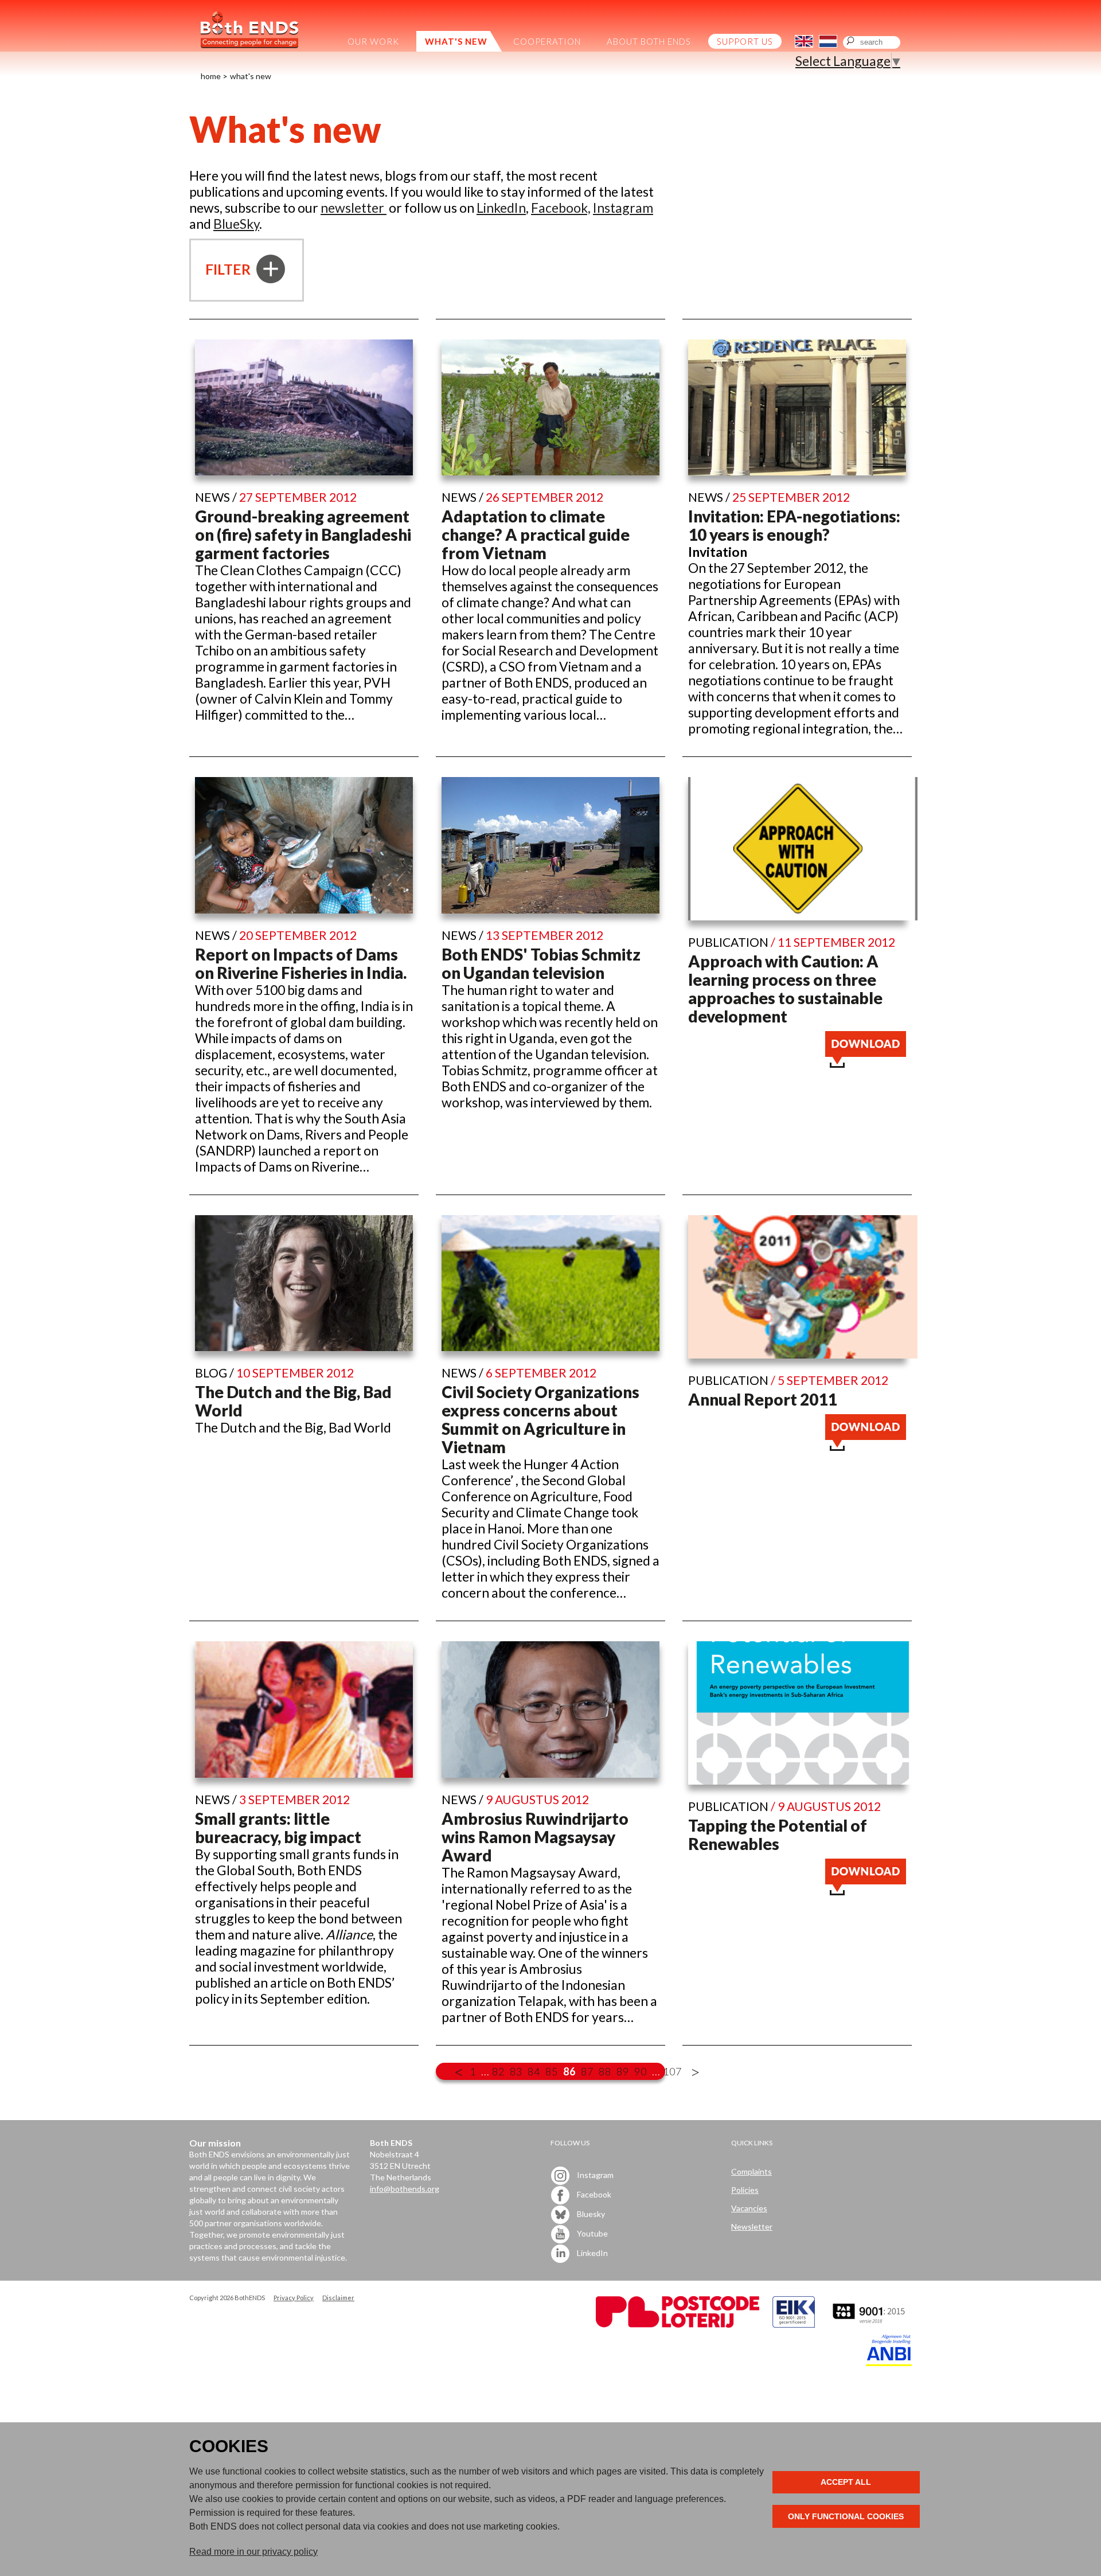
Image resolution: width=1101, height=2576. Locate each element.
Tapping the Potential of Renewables (778, 1835)
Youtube (592, 2233)
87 (587, 2071)
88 (605, 2071)
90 (641, 2071)
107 (672, 2071)
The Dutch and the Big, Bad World (293, 1401)
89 (623, 2071)
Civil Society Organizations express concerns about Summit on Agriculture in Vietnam (540, 1419)
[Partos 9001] (870, 2325)
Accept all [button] (846, 2482)
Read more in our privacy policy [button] (253, 2552)
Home (211, 76)
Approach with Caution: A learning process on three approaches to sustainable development (785, 989)
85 (552, 2071)
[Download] (866, 1063)
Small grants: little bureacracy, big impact (278, 1828)
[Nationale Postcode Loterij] (678, 2325)
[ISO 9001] (794, 2325)
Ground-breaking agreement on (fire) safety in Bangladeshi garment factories (303, 534)
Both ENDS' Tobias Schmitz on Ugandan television (541, 963)
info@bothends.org (405, 2189)
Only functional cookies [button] (846, 2516)
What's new (251, 76)
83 (516, 2071)
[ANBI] (889, 2363)
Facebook (593, 2194)
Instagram (623, 208)
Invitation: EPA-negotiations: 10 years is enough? (794, 525)
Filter (229, 269)
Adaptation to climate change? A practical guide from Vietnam (536, 534)
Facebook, (561, 208)
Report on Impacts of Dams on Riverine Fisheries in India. (301, 963)
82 (498, 2071)
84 (534, 2071)
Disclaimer (338, 2298)
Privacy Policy (294, 2298)
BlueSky (236, 224)
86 (569, 2071)
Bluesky (590, 2213)
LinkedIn (501, 208)
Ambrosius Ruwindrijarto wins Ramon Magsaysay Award (535, 1837)
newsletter (354, 208)
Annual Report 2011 (762, 1399)
